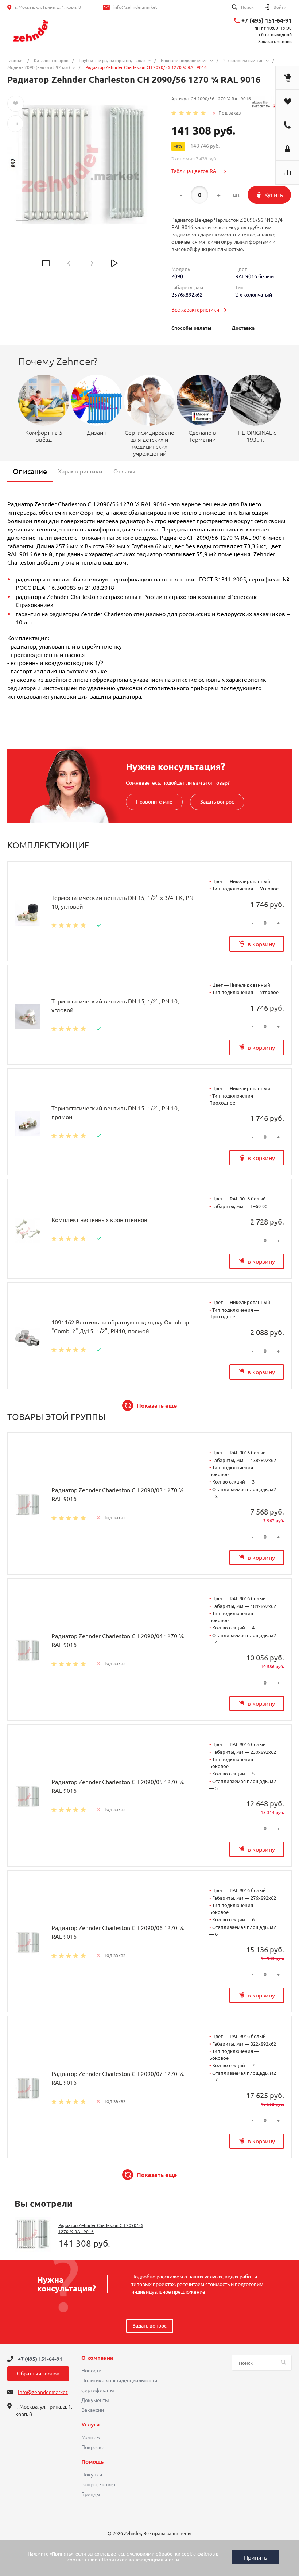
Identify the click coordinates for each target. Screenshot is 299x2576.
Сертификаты (98, 2390)
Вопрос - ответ (98, 2484)
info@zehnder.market (135, 7)
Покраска (93, 2447)
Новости (91, 2371)
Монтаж (91, 2437)
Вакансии (93, 2410)
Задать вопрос (217, 802)
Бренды (91, 2494)
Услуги (90, 2425)
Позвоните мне (154, 802)
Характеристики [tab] (80, 471)
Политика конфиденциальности (119, 2380)
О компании (97, 2358)
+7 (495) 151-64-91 (267, 20)
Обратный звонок (38, 2374)
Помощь (92, 2462)
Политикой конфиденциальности (141, 2560)
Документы (95, 2400)
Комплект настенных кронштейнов (99, 1220)
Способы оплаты (191, 328)
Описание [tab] (30, 471)
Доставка (243, 328)
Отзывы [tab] (124, 471)
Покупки (92, 2475)
